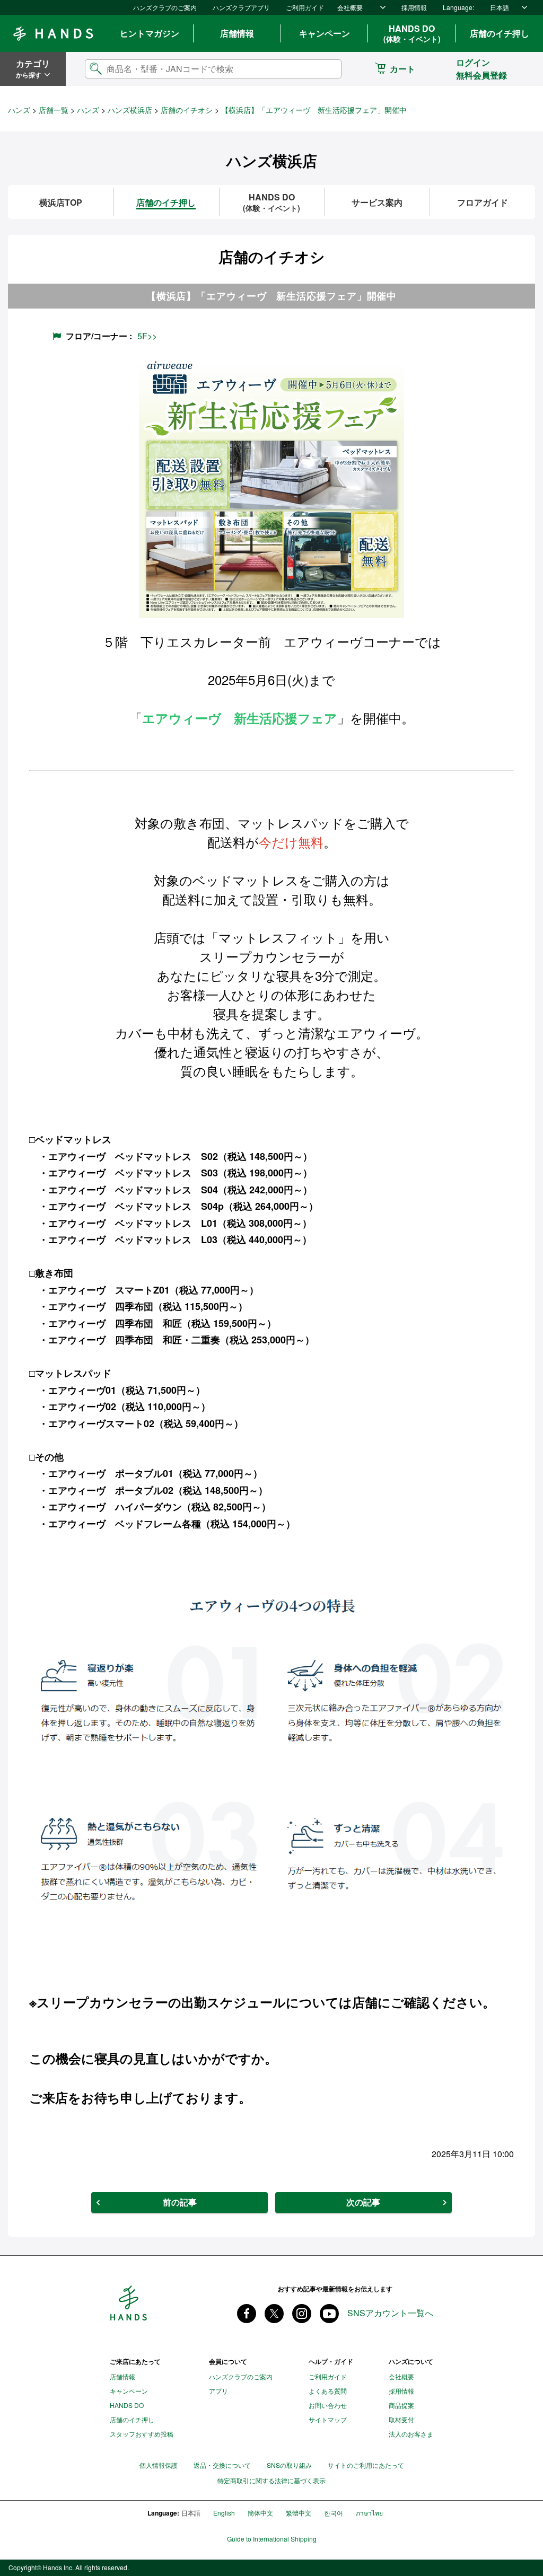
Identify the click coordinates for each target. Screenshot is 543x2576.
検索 (325, 69)
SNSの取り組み (289, 2465)
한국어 (334, 2513)
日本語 (500, 7)
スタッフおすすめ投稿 (142, 2434)
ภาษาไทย (369, 2513)
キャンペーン (325, 33)
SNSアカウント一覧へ (390, 2313)
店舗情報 (237, 33)
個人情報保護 (159, 2465)
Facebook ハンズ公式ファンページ (247, 2314)
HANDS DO (412, 33)
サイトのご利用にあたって (366, 2465)
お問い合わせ (328, 2405)
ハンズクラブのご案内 (165, 7)
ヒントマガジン (150, 33)
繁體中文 (299, 2513)
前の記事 (180, 2202)
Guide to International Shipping (272, 2539)
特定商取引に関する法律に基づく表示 (271, 2481)
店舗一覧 (54, 110)
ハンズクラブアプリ (241, 7)
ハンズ (19, 110)
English (224, 2513)
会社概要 (350, 7)
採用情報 (414, 7)
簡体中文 (260, 2513)
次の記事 (363, 2202)
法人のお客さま (411, 2434)
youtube (329, 2314)
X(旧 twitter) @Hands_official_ (274, 2314)
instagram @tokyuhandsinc (302, 2314)
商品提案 (401, 2405)
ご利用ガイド (305, 7)
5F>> (147, 336)
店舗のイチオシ (187, 110)
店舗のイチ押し (500, 33)
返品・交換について (222, 2465)
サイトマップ (328, 2419)
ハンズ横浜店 (130, 110)
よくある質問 (328, 2391)
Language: (458, 7)
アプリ (218, 2391)
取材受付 (401, 2419)
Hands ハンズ (53, 33)
